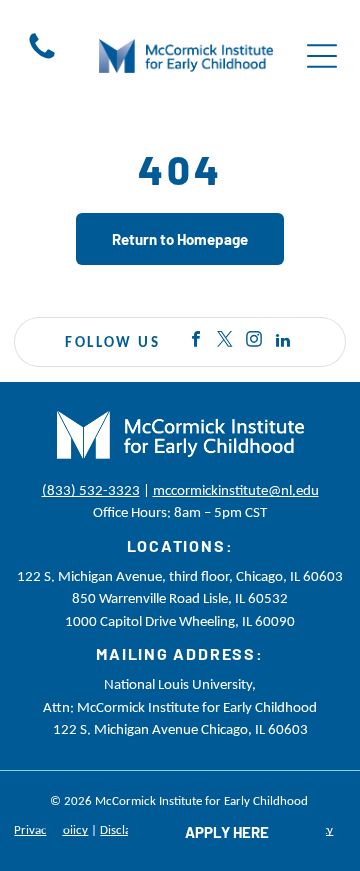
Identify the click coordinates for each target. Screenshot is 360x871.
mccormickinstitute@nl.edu (236, 490)
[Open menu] (322, 56)
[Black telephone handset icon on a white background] (42, 58)
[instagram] (254, 342)
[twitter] (225, 342)
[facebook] (196, 342)
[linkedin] (283, 342)
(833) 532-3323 (91, 490)
